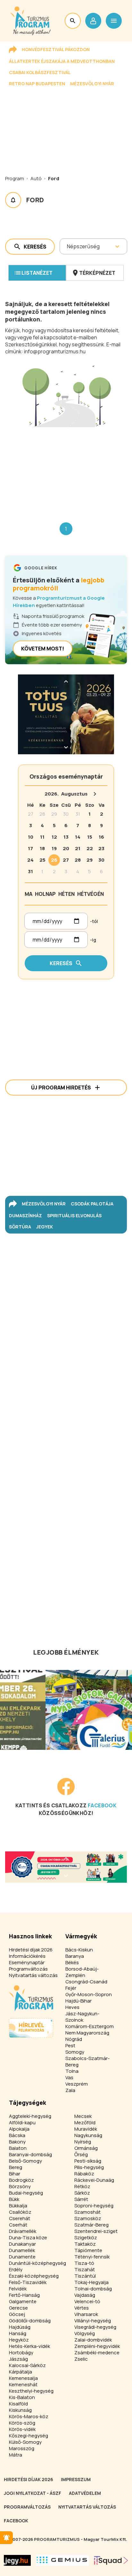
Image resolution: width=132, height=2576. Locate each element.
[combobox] (67, 246)
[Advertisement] (66, 470)
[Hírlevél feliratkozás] (6, 2538)
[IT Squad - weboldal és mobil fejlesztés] (111, 2560)
